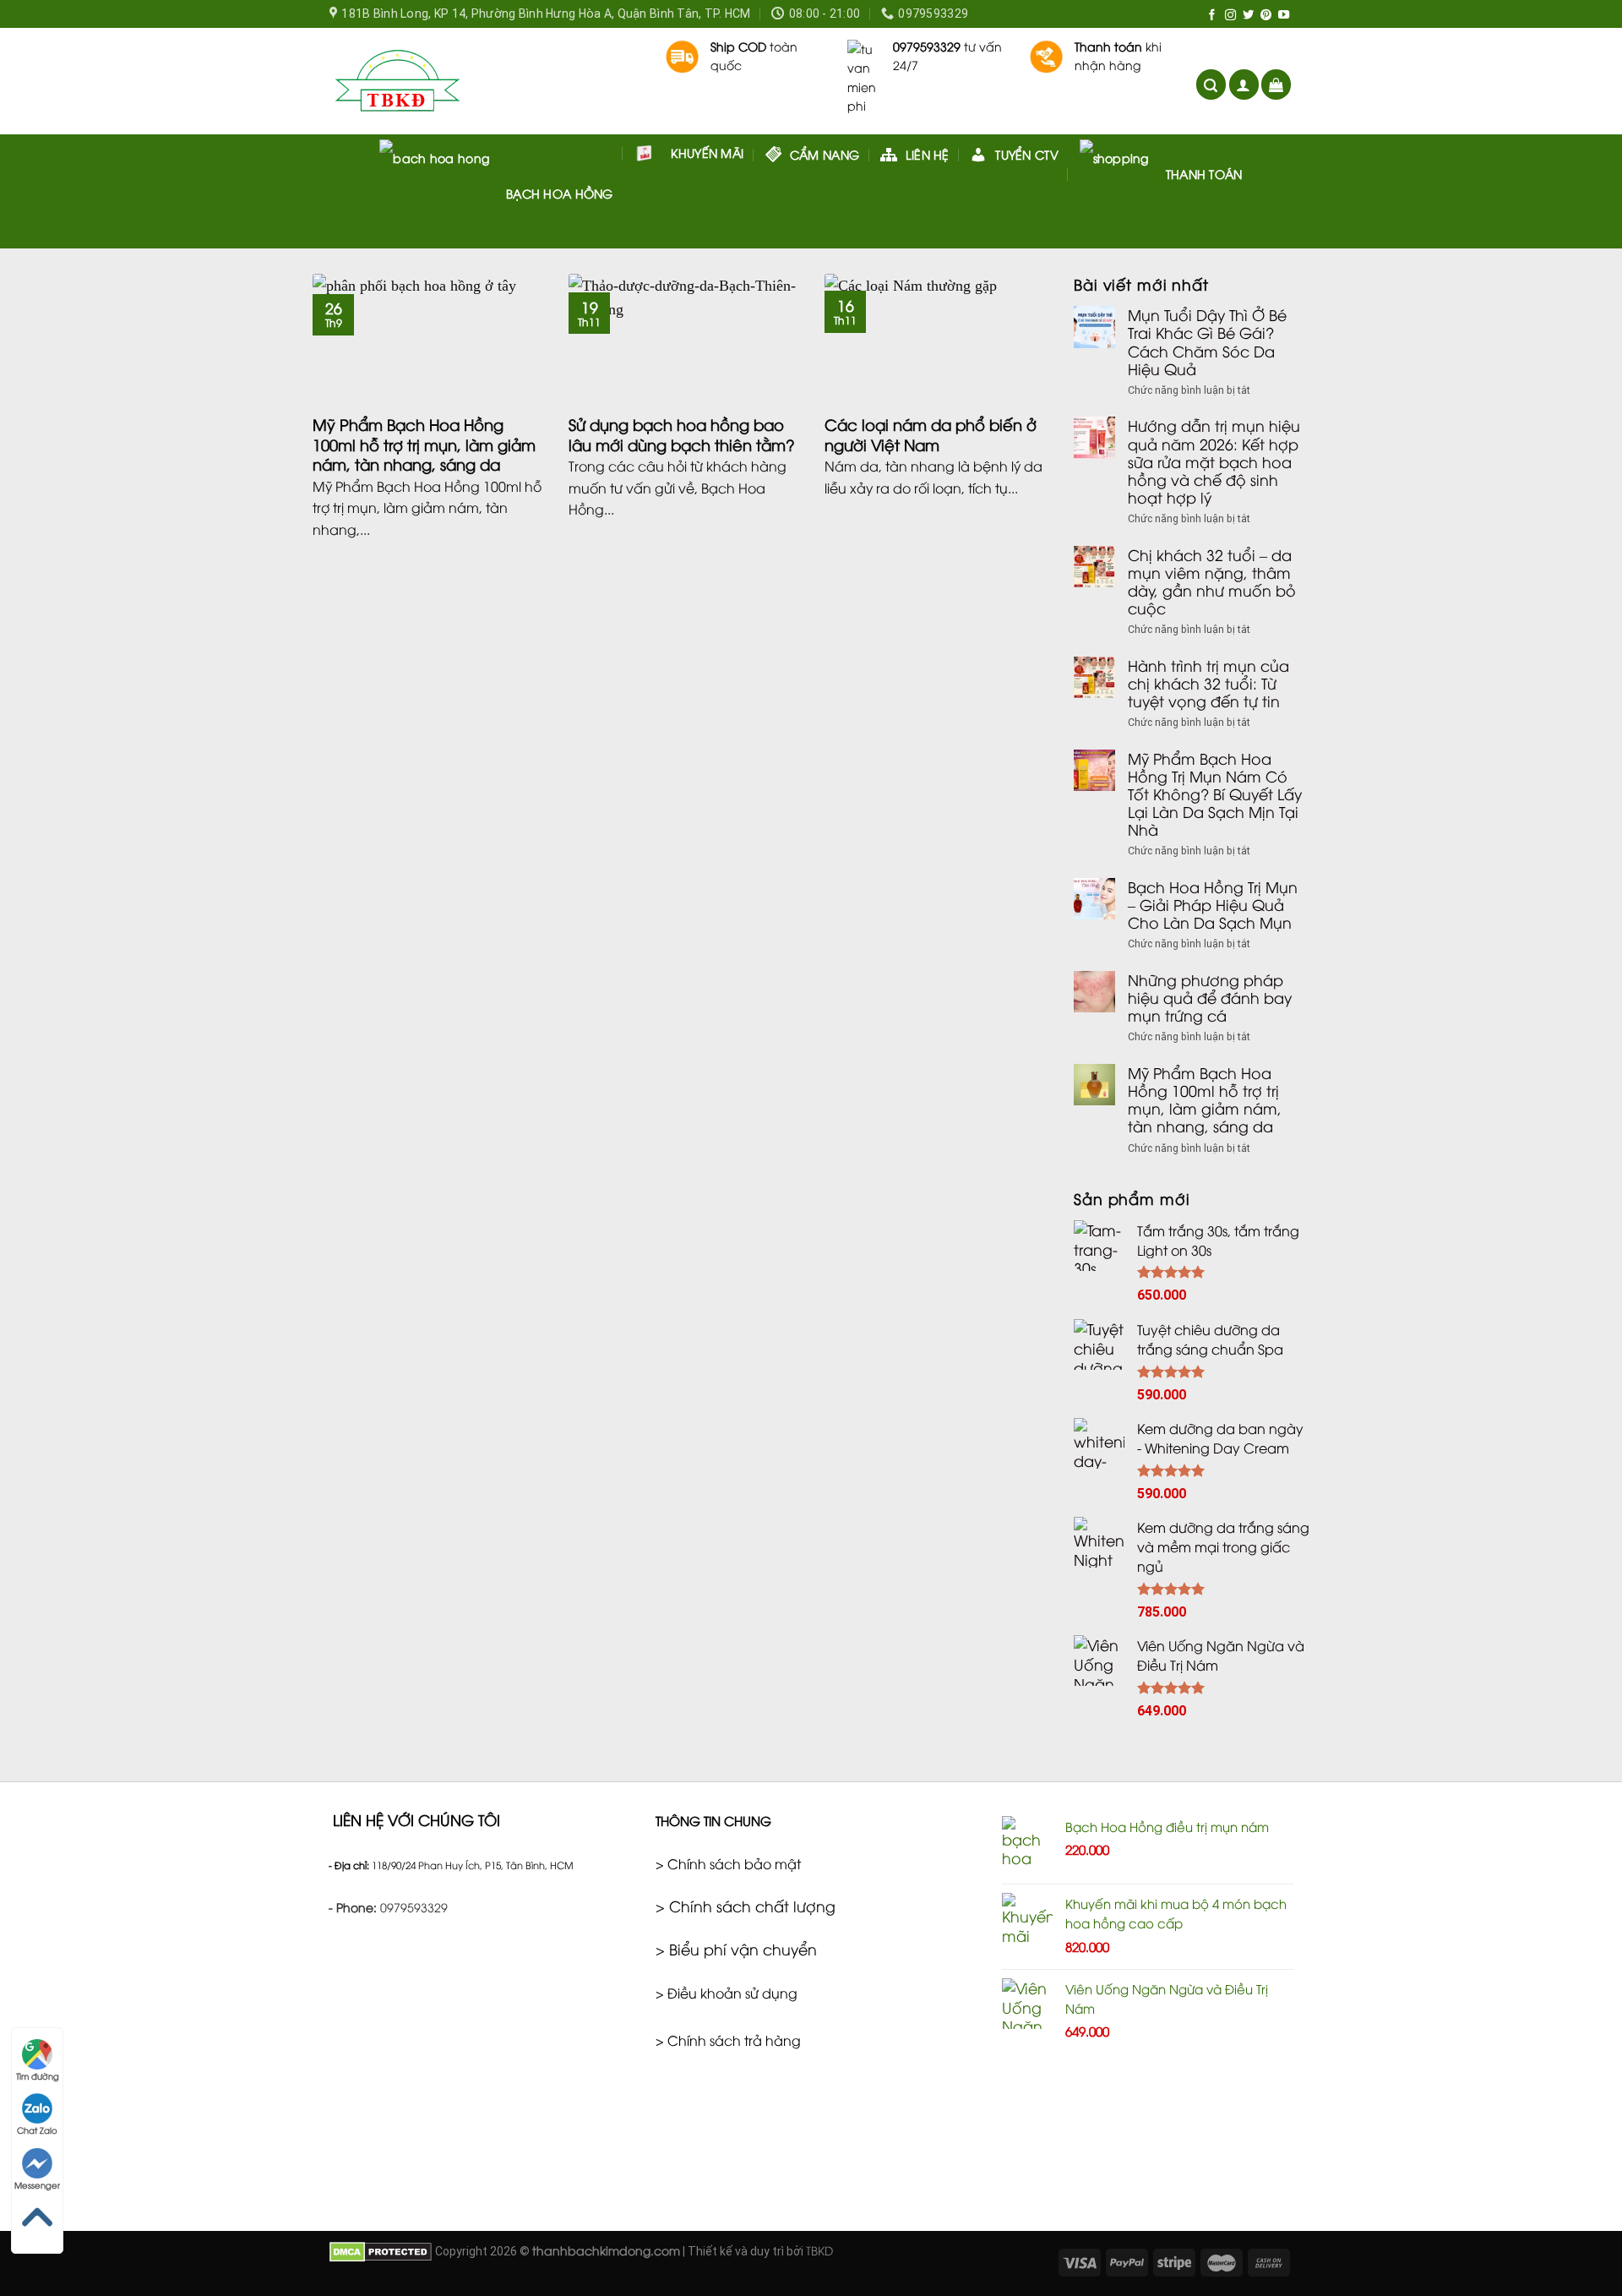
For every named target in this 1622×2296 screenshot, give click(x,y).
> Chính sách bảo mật (728, 1863)
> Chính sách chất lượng (746, 1906)
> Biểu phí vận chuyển (736, 1949)
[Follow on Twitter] (1248, 16)
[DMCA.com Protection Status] (381, 2250)
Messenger (37, 2185)
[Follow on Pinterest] (1266, 16)
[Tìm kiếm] (1211, 85)
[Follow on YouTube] (1284, 16)
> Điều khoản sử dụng (727, 1993)
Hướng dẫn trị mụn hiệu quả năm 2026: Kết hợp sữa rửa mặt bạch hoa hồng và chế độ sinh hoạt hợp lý (1214, 461)
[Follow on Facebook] (1212, 16)
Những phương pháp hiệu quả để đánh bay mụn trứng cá (1210, 998)
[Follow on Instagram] (1230, 16)
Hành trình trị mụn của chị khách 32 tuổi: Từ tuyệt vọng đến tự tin (1208, 683)
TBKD (819, 2250)
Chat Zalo (37, 2130)
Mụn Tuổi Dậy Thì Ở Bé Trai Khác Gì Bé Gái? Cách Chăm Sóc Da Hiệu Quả (1207, 341)
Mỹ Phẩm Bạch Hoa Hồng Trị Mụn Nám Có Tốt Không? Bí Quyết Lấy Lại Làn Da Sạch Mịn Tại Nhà (1215, 794)
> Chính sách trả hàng (728, 2040)
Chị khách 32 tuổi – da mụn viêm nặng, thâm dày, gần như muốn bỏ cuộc (1212, 581)
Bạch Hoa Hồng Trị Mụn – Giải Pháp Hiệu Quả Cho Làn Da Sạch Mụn (1213, 905)
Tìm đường (38, 2076)
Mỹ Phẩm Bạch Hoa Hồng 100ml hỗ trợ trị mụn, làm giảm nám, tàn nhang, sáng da (1205, 1099)
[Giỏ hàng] (1276, 85)
